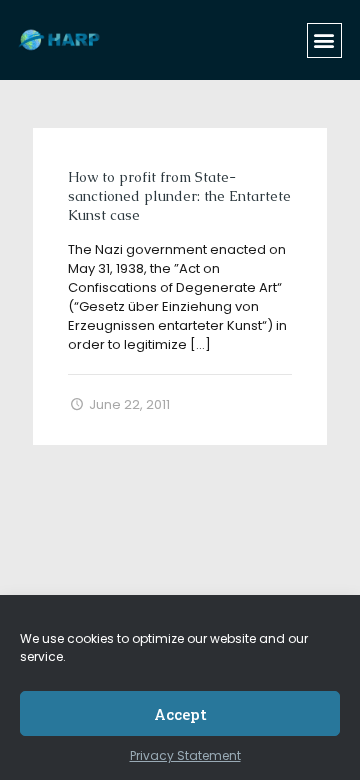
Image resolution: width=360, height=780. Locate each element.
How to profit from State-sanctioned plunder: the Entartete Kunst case (179, 196)
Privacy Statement (185, 755)
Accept (180, 714)
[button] (324, 40)
